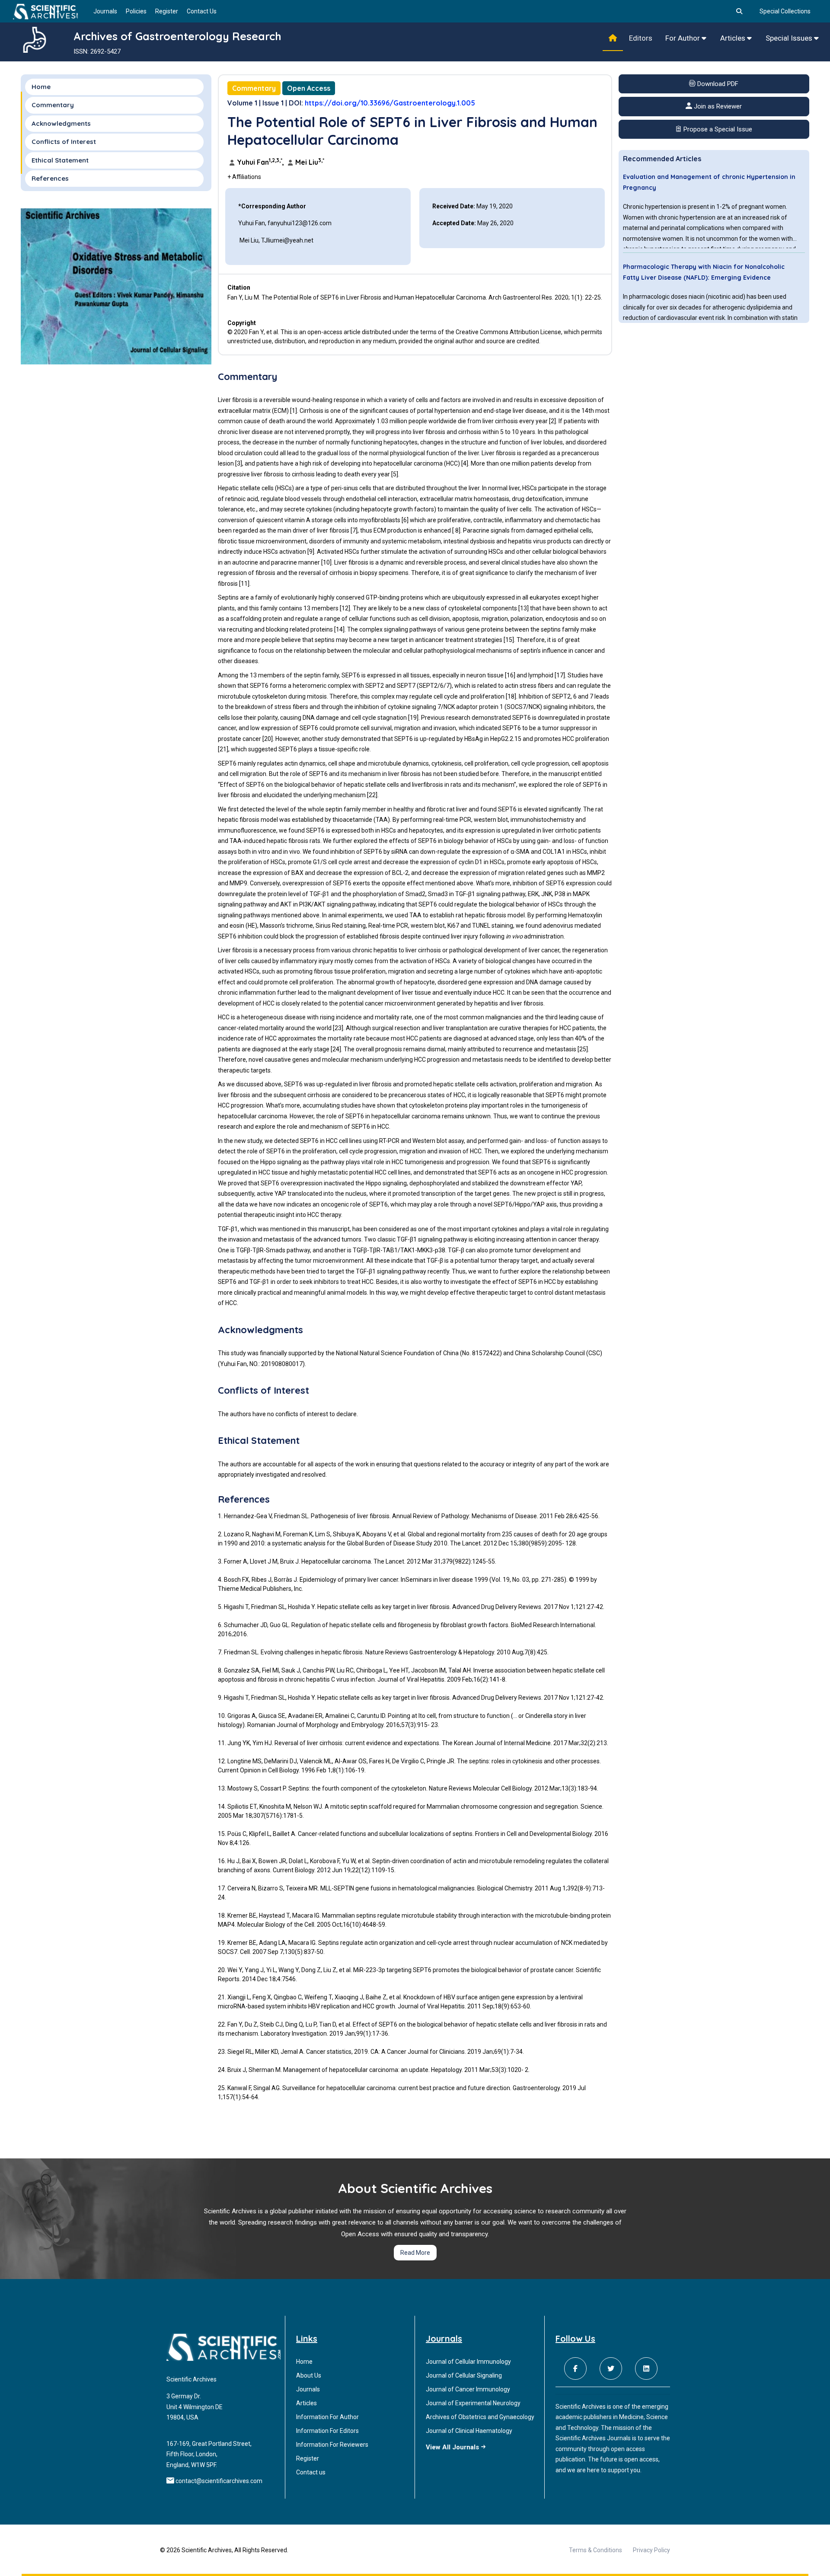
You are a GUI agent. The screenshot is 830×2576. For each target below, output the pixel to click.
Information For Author (327, 2417)
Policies (136, 11)
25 (583, 1049)
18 (511, 696)
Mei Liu (309, 162)
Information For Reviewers (332, 2445)
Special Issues (790, 38)
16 (510, 675)
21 (223, 749)
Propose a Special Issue (717, 129)
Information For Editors (327, 2431)
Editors (641, 38)
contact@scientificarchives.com (219, 2481)
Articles (734, 38)
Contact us (311, 2472)
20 (268, 739)
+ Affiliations (244, 177)
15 (509, 640)
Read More (415, 2253)
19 (413, 718)
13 (524, 608)
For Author (683, 38)
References (50, 179)
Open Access (309, 88)
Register (167, 11)
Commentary (254, 88)
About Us (309, 2375)
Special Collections (785, 11)
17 (560, 675)
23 (338, 1028)
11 (244, 584)
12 (345, 608)
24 (336, 1049)
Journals (105, 11)
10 (326, 562)
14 (339, 629)
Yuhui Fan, (260, 162)
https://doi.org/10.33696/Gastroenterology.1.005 (390, 103)
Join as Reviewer (717, 107)
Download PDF (717, 84)
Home (41, 87)
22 (372, 795)
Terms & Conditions (595, 2550)
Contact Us (202, 11)
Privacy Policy (651, 2550)
